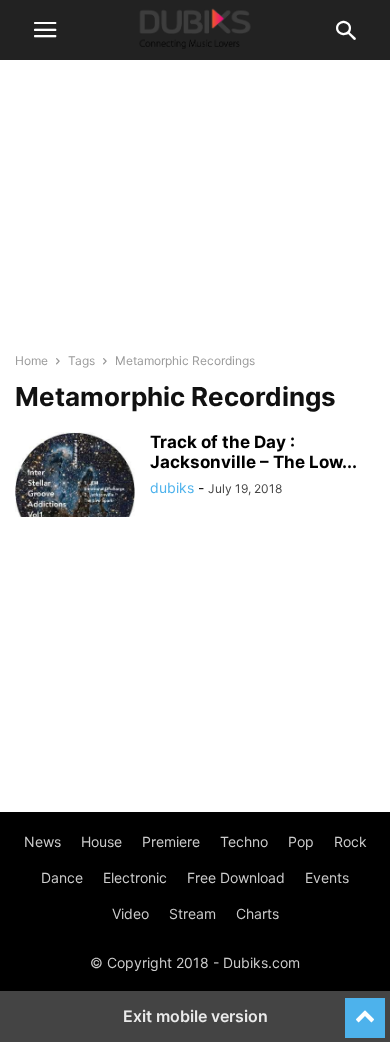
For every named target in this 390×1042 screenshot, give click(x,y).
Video (130, 913)
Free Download (236, 877)
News (42, 841)
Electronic (135, 877)
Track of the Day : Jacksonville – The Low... (253, 452)
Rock (350, 841)
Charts (257, 913)
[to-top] (365, 1009)
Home (31, 360)
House (101, 841)
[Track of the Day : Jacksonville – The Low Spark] (75, 477)
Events (327, 877)
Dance (62, 877)
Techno (244, 841)
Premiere (171, 841)
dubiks (172, 487)
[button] (45, 30)
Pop (301, 841)
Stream (192, 913)
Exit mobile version (195, 1016)
